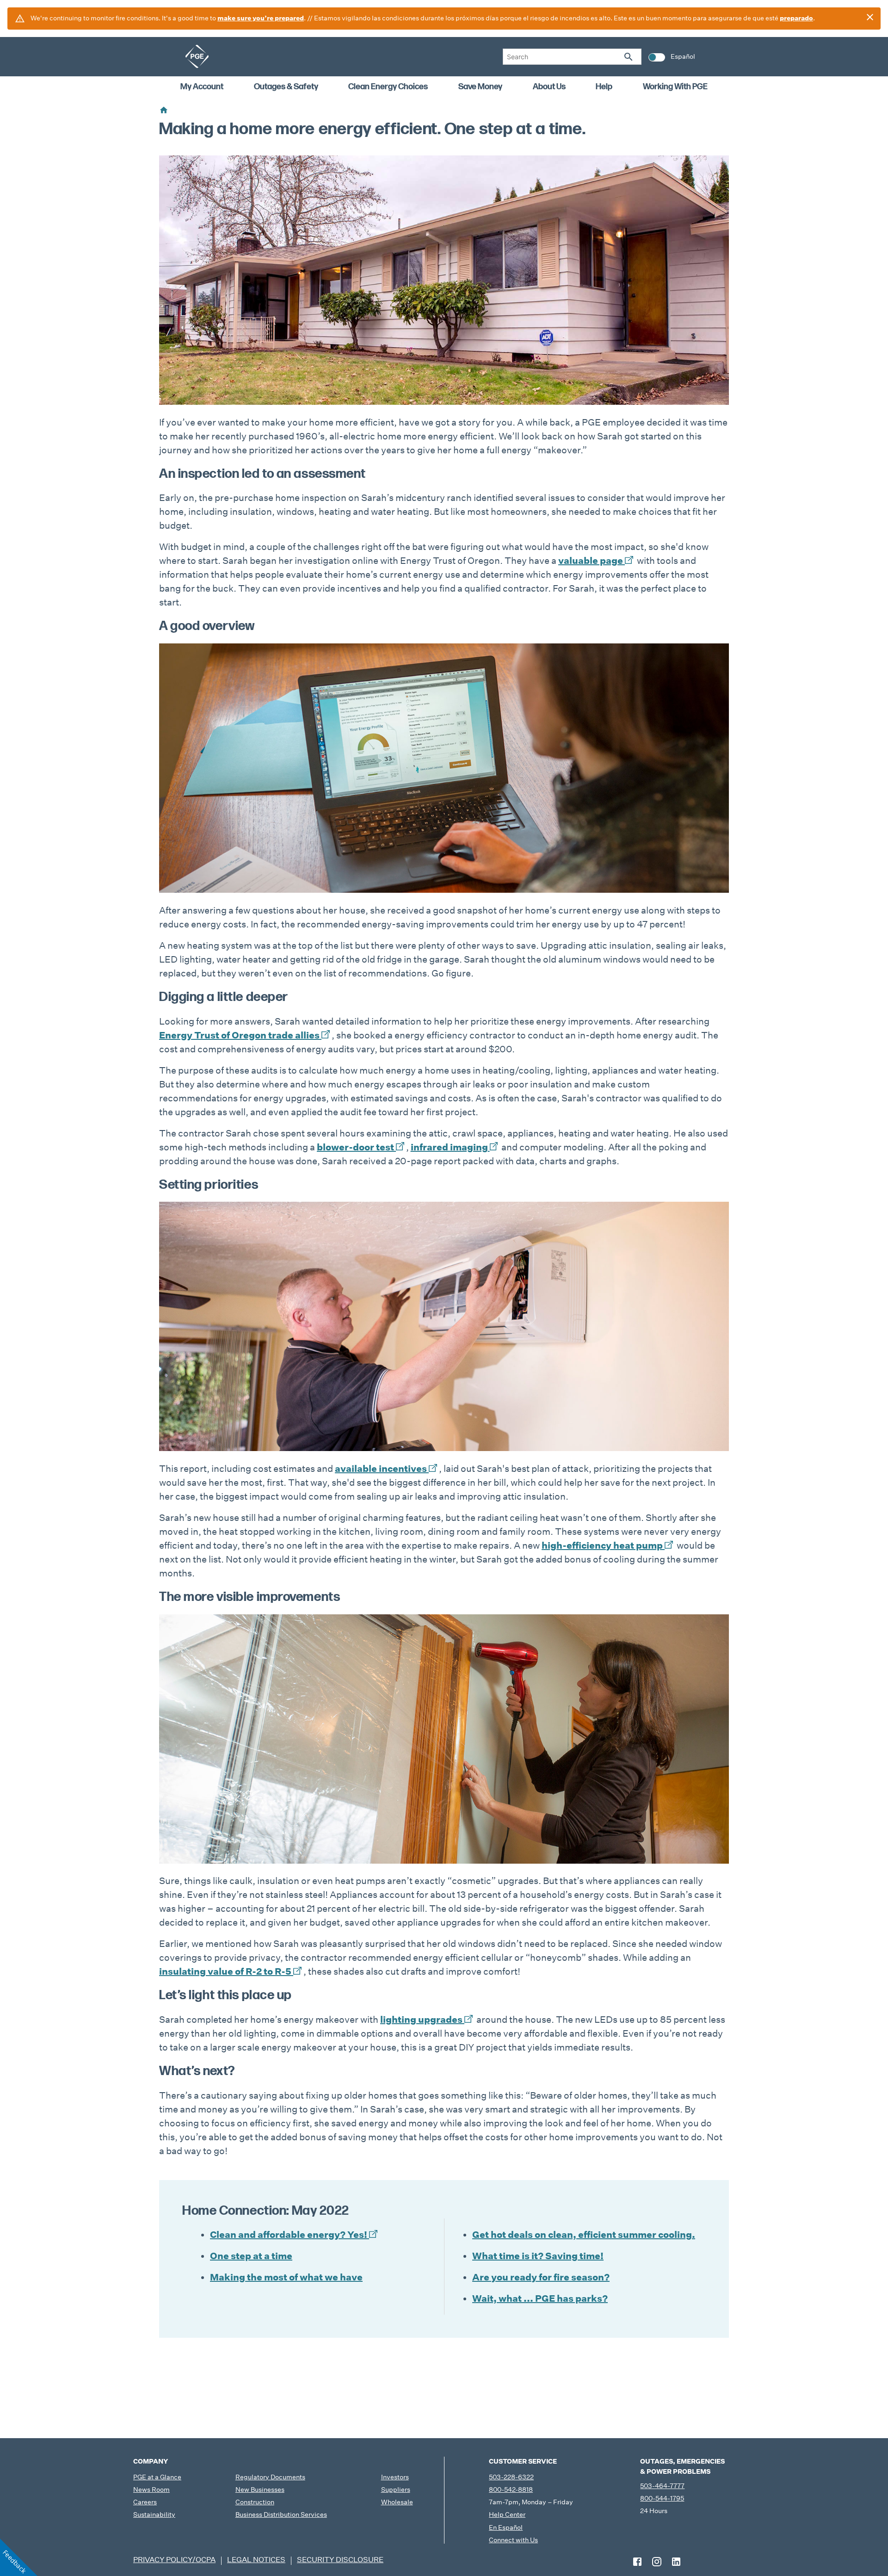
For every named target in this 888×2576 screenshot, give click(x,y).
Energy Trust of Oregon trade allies (239, 1035)
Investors (395, 2477)
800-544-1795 (662, 2498)
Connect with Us (513, 2540)
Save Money (480, 87)
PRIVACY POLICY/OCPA (174, 2560)
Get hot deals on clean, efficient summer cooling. (584, 2235)
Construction (255, 2502)
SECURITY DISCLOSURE (340, 2560)
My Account (202, 87)
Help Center (507, 2514)
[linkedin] (676, 2562)
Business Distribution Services (281, 2514)
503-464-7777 (662, 2486)
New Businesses (260, 2490)
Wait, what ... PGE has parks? (540, 2298)
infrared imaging (449, 1147)
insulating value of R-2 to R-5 (225, 1971)
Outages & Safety (286, 87)
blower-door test (355, 1147)
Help (604, 87)
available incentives (381, 1469)
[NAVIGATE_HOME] (197, 56)
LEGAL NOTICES (256, 2560)
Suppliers (396, 2490)
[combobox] (572, 57)
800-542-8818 (511, 2490)
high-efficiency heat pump (602, 1545)
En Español (506, 2527)
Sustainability (154, 2514)
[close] (870, 17)
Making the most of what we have (286, 2277)
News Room (151, 2490)
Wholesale (397, 2502)
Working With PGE (675, 87)
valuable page (591, 561)
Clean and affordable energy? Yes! (289, 2235)
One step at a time (251, 2256)
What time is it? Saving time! (538, 2256)
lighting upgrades (421, 2020)
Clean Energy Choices (388, 87)
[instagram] (657, 2562)
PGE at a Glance (157, 2477)
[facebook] (637, 2562)
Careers (145, 2502)
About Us (549, 87)
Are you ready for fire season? (541, 2277)
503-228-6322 (511, 2477)
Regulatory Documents (270, 2477)
